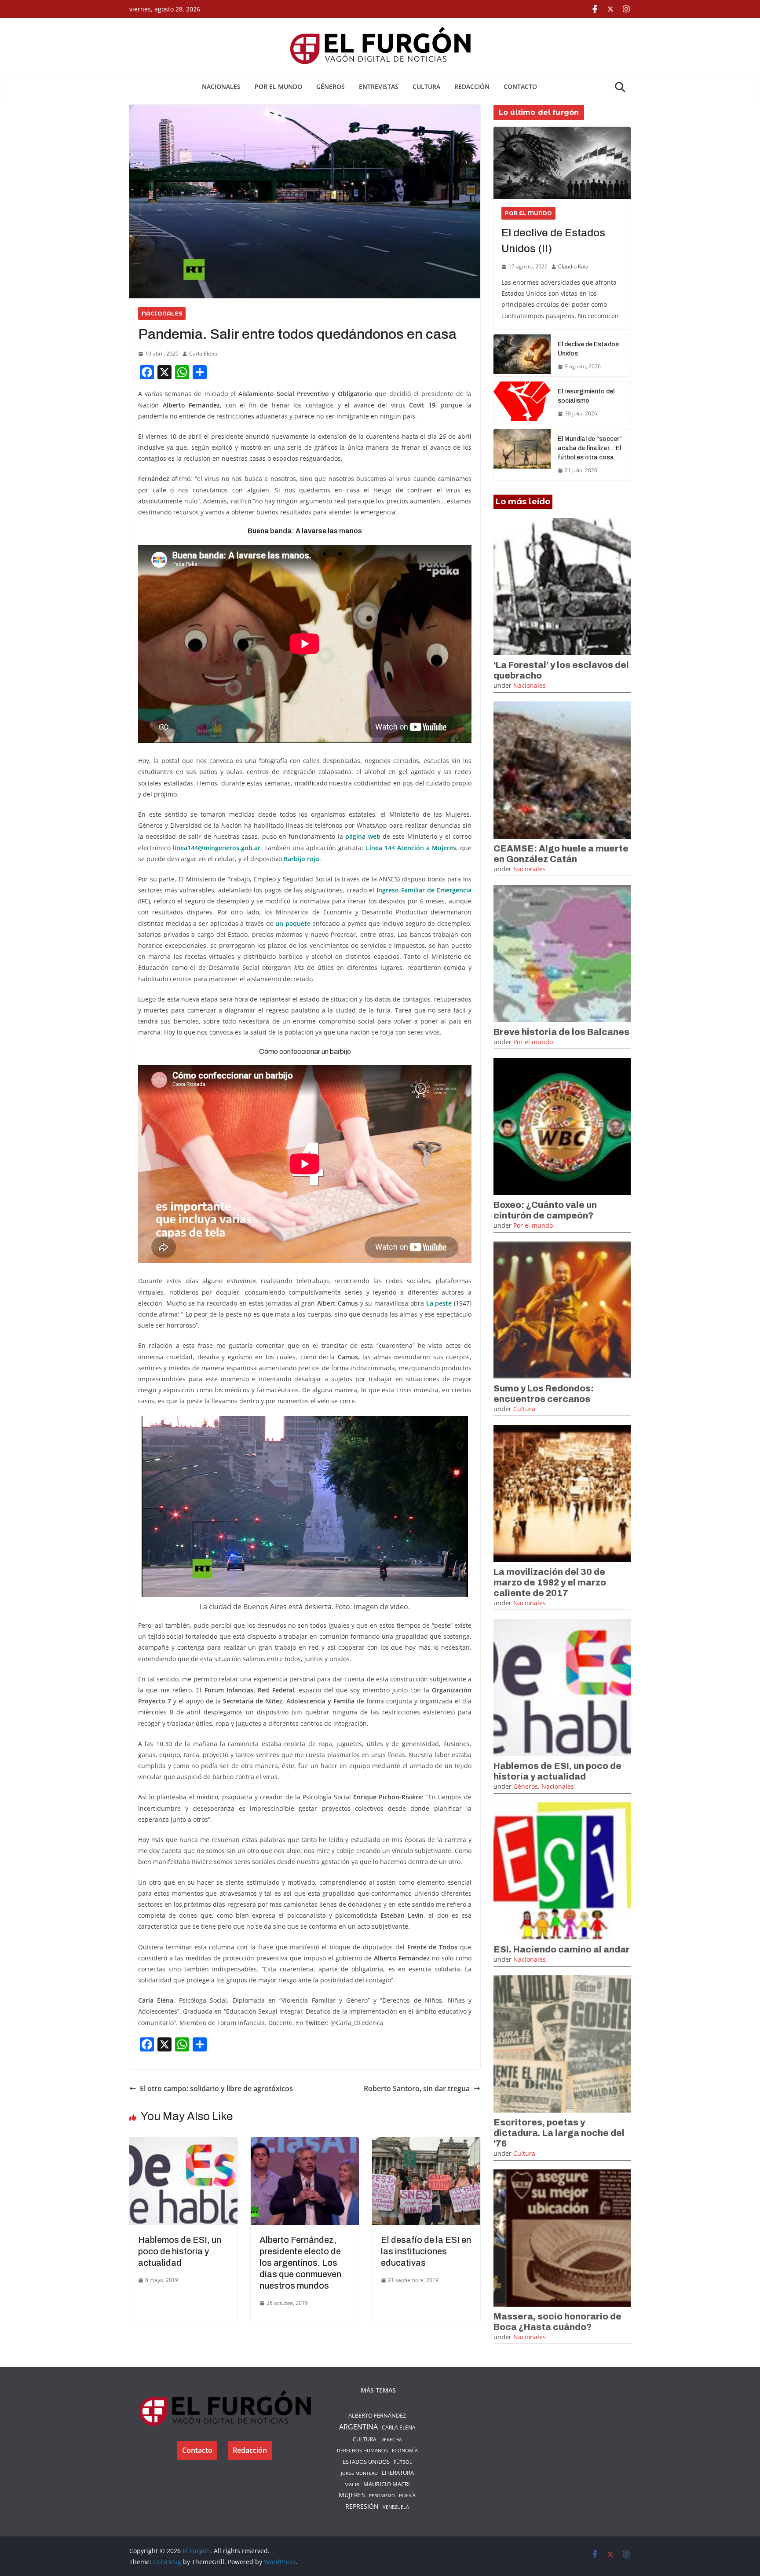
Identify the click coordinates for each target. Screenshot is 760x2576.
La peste (439, 1303)
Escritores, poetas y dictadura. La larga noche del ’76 (559, 2133)
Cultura (426, 86)
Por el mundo (278, 86)
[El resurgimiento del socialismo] (522, 403)
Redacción (472, 86)
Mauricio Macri (387, 2484)
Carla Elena (203, 354)
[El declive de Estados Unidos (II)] (562, 163)
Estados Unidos (366, 2462)
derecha (391, 2439)
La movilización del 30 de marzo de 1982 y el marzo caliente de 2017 (550, 1582)
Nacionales (221, 86)
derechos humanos (362, 2450)
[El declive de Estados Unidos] (522, 356)
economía (405, 2450)
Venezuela (396, 2507)
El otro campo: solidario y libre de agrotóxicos (216, 2088)
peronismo (382, 2495)
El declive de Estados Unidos (588, 349)
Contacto (520, 86)
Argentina (358, 2427)
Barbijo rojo (301, 859)
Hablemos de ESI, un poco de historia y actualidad (180, 2251)
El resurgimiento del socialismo (586, 396)
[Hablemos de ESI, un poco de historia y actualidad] (183, 2143)
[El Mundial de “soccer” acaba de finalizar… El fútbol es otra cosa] (522, 455)
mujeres (352, 2495)
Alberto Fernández (377, 2415)
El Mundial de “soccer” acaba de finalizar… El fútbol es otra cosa (590, 448)
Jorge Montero (359, 2473)
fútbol (403, 2462)
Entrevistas (379, 86)
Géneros (331, 86)
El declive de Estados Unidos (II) (553, 241)
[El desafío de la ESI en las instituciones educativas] (426, 2143)
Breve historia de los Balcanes (561, 1032)
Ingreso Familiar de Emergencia (424, 890)
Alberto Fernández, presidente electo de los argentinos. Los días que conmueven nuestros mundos (300, 2263)
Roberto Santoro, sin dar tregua (417, 2088)
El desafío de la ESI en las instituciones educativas (426, 2251)
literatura (398, 2473)
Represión (362, 2506)
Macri (352, 2484)
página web (363, 836)
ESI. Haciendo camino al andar (562, 1949)
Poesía (407, 2495)
